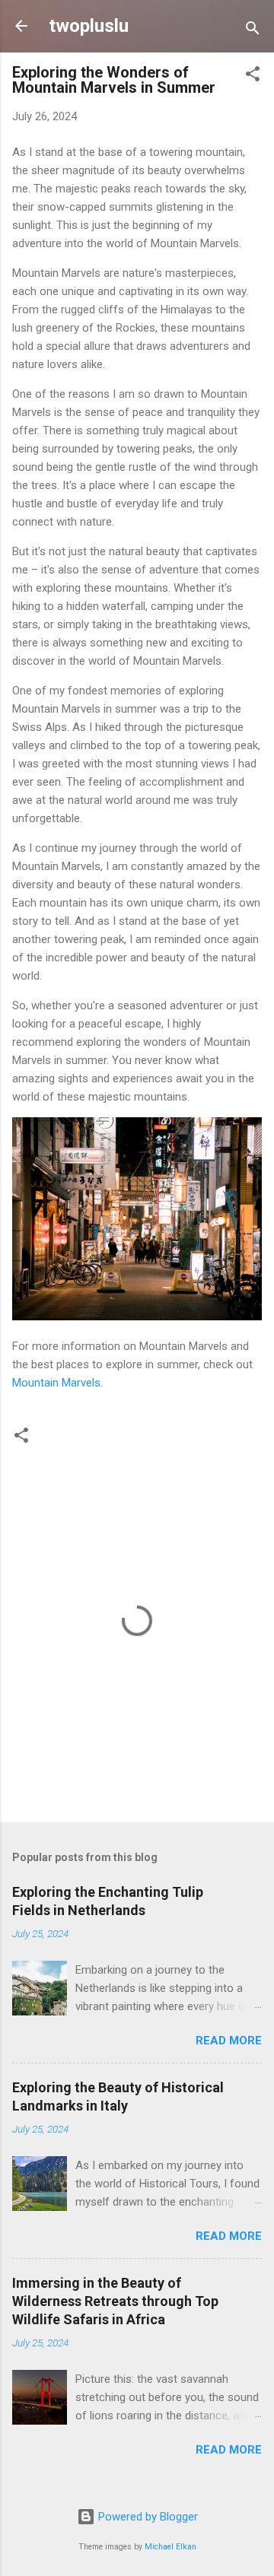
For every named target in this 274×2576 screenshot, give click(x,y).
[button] (253, 76)
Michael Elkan (170, 2547)
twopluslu (89, 26)
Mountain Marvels (56, 1383)
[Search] (253, 31)
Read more (229, 2041)
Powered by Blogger (147, 2517)
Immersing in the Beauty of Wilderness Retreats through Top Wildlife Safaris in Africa (115, 2301)
